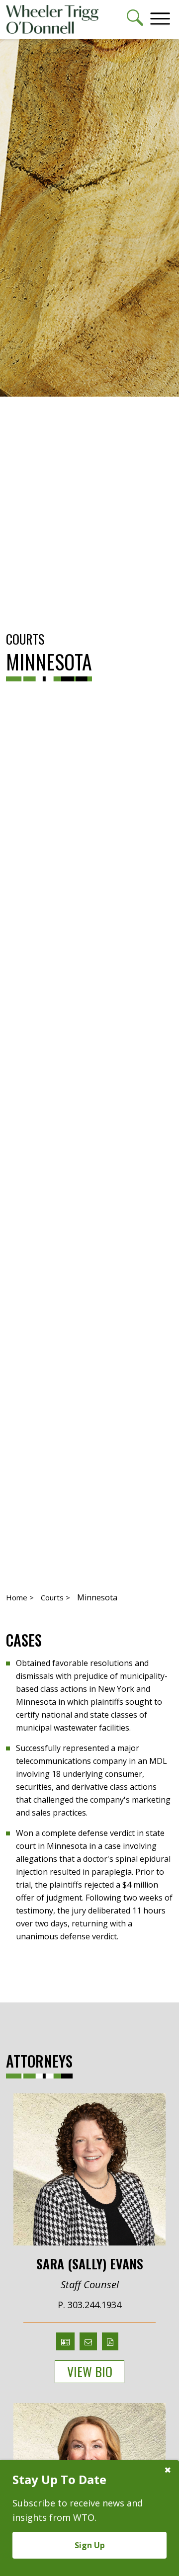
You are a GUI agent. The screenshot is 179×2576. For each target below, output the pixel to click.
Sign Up (90, 2545)
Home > (20, 1597)
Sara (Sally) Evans (90, 2263)
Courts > (55, 1597)
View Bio (90, 2371)
